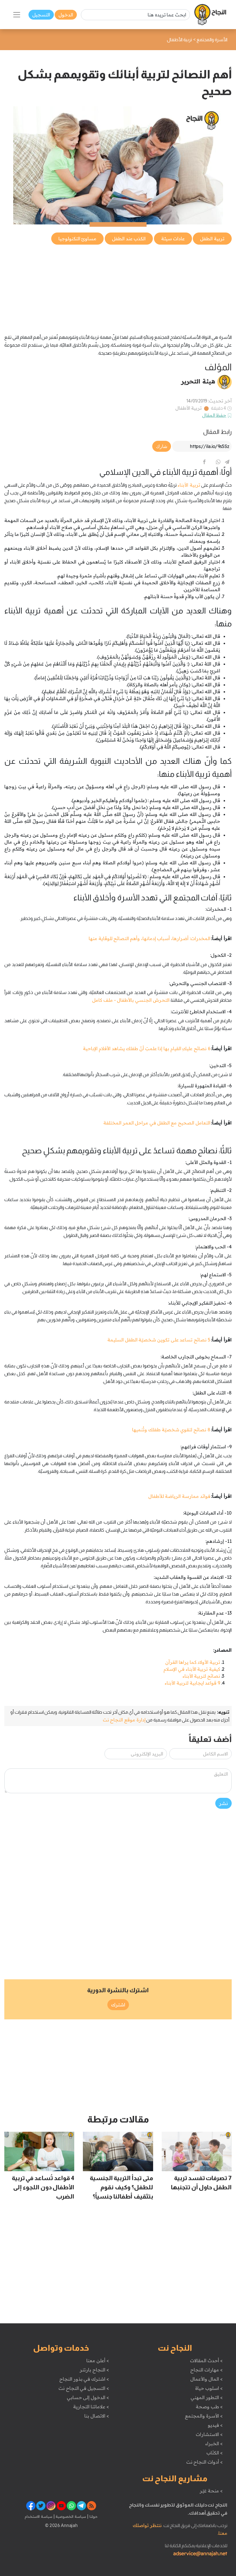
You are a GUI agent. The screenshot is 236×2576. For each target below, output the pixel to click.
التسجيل (41, 15)
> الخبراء (214, 2443)
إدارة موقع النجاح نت (124, 1720)
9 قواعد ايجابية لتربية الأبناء (192, 1683)
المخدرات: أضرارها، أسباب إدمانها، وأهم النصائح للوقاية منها (150, 938)
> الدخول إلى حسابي (88, 2397)
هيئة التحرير (198, 381)
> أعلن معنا (98, 2360)
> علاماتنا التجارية (91, 2407)
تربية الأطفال (189, 408)
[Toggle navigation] (17, 15)
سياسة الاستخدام (39, 2516)
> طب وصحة (209, 2407)
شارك (162, 446)
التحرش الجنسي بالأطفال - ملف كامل (131, 1000)
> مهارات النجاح (206, 2370)
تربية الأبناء (189, 485)
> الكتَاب (215, 2453)
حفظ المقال (214, 415)
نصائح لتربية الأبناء (201, 1676)
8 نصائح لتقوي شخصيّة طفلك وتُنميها (171, 1430)
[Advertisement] (118, 286)
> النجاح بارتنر (94, 2370)
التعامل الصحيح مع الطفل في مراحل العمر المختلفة (157, 1123)
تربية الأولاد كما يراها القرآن (193, 1662)
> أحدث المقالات (206, 2360)
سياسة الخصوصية (70, 2516)
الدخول (66, 15)
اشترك (118, 2005)
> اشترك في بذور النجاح (84, 2379)
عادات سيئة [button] (173, 239)
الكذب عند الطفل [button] (129, 239)
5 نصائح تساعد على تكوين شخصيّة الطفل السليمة (159, 1340)
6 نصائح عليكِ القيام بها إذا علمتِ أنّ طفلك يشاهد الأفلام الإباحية (146, 1048)
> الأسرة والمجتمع (204, 2416)
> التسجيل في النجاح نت (84, 2388)
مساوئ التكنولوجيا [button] (78, 239)
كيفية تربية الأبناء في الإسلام (192, 1669)
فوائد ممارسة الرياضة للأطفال (179, 1496)
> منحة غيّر (211, 2491)
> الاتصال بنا (97, 2416)
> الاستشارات (209, 2434)
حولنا (93, 2516)
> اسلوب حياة (209, 2388)
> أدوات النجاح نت (204, 2462)
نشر (223, 1803)
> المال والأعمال (206, 2379)
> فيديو (215, 2425)
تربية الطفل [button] (212, 239)
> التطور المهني (206, 2397)
